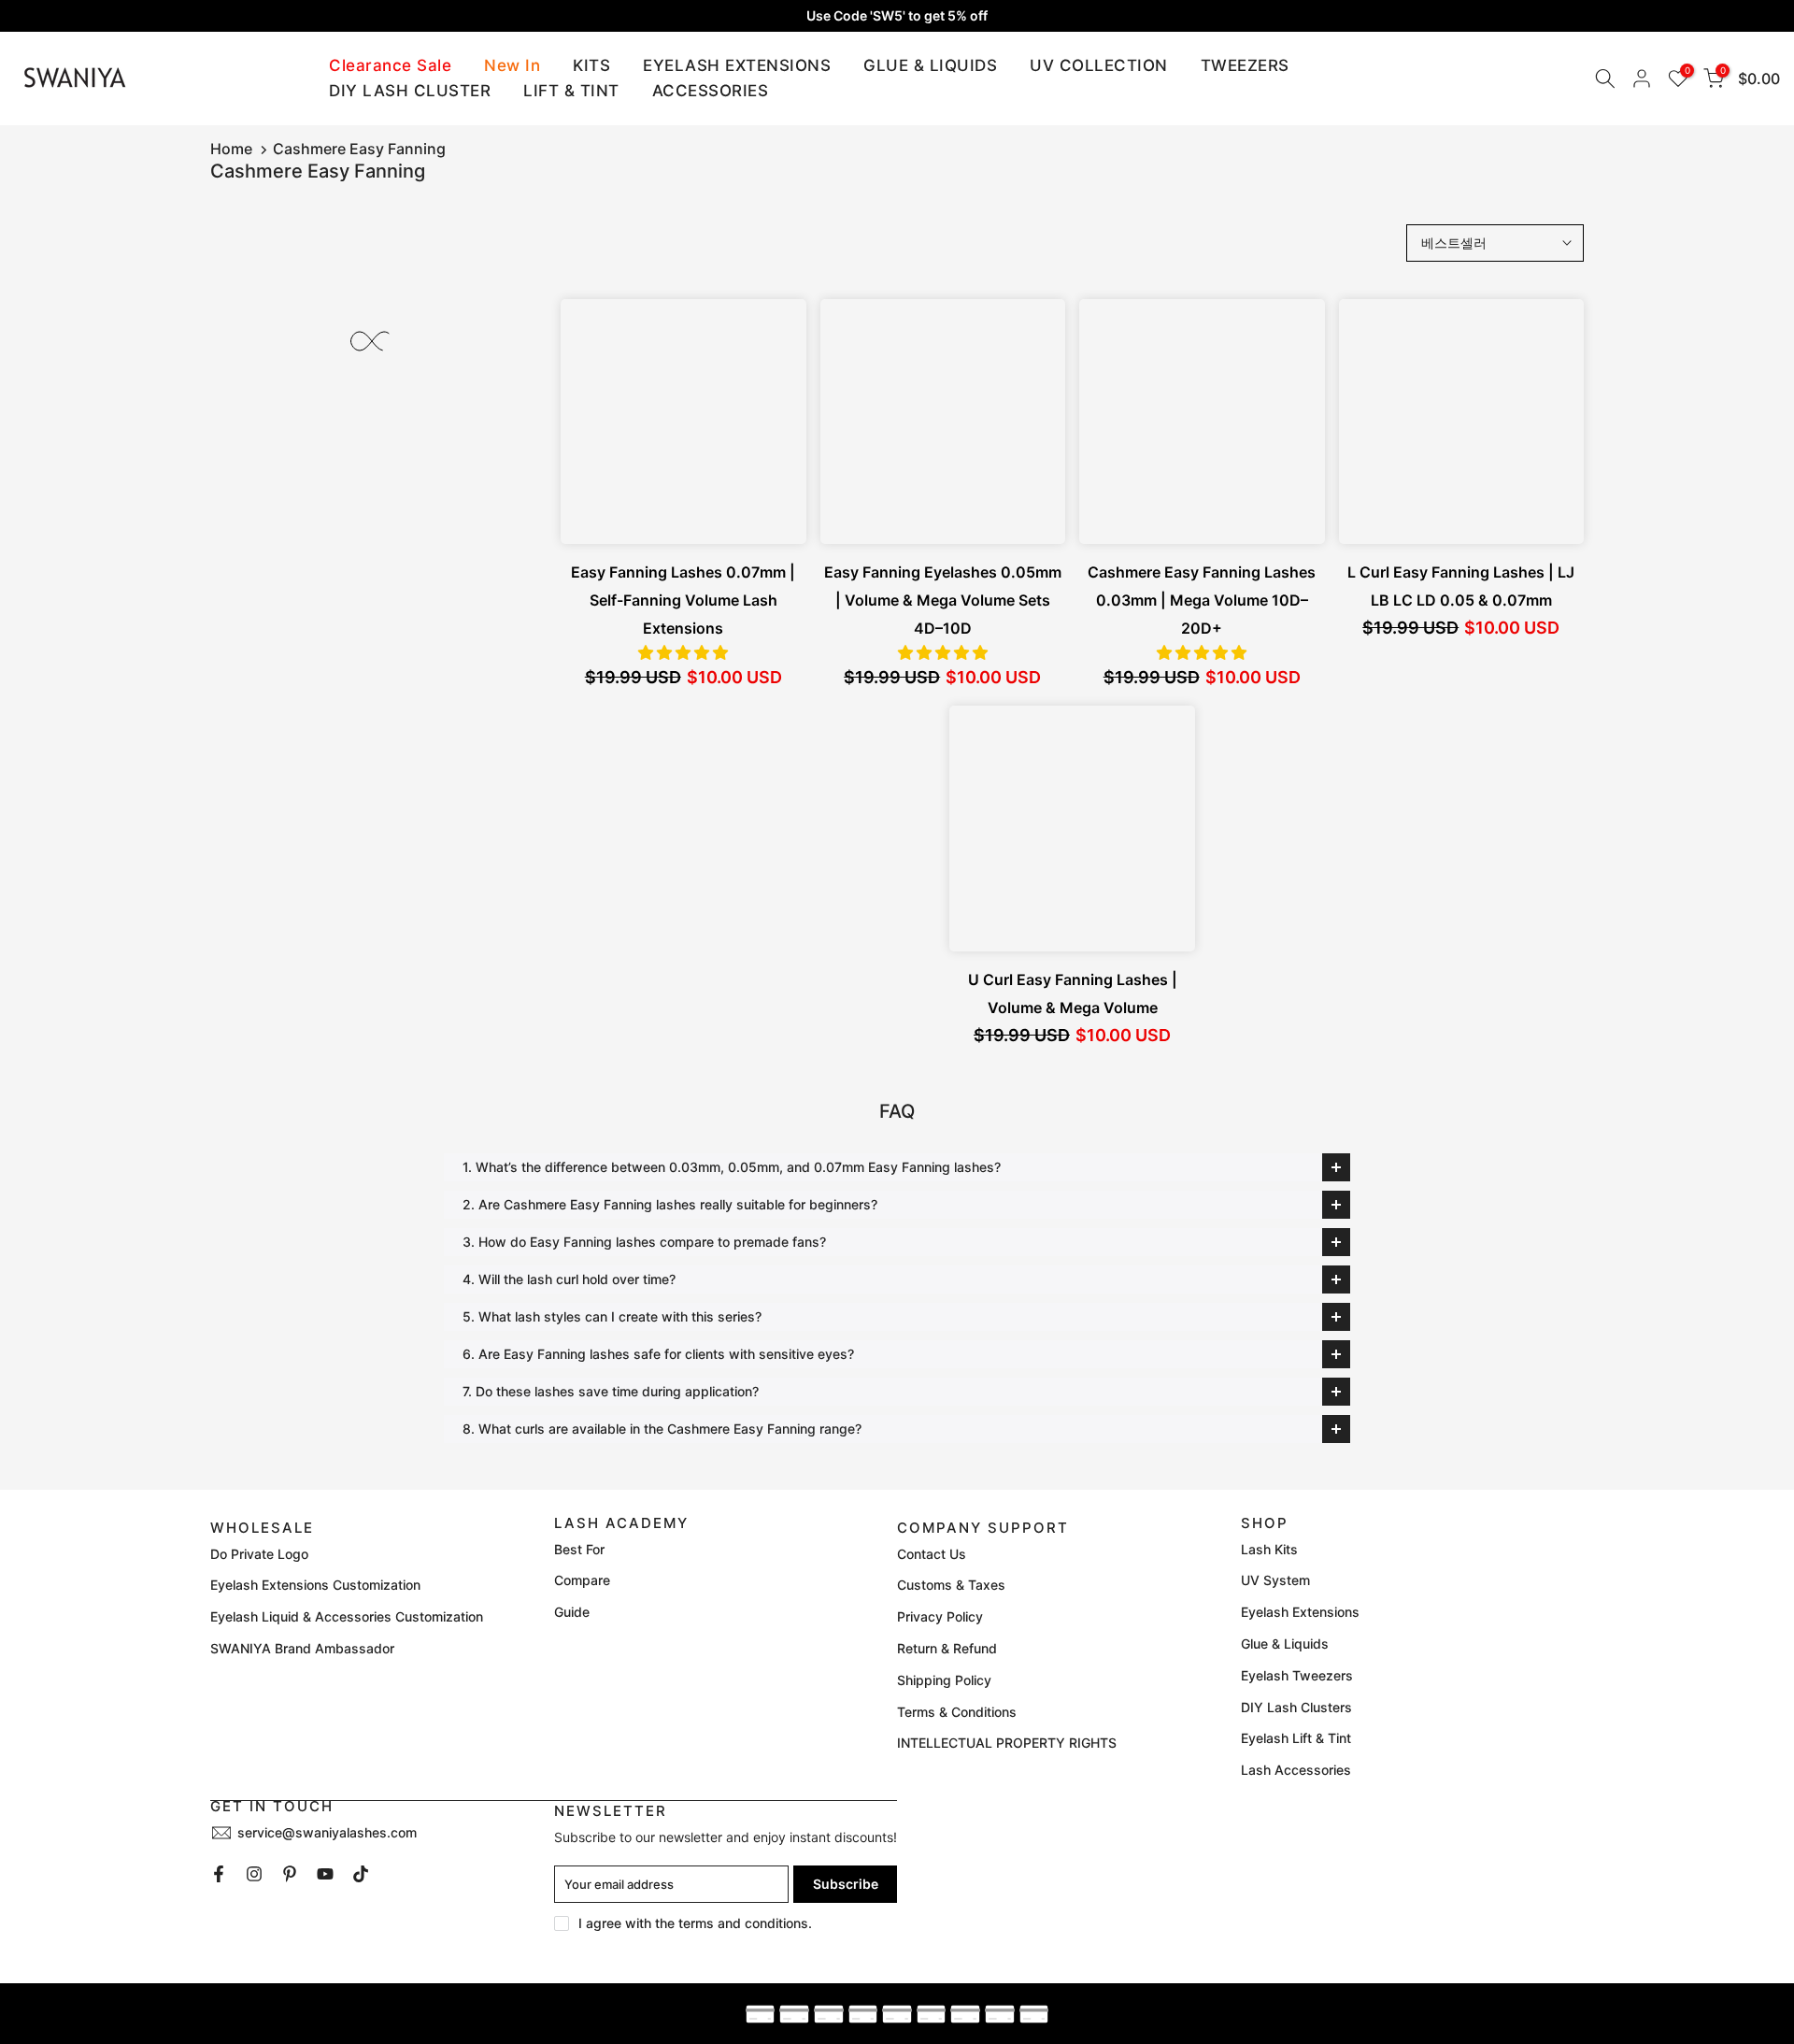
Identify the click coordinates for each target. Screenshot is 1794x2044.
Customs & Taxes (951, 1585)
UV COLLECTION (1099, 65)
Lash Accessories (1296, 1770)
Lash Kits (1269, 1549)
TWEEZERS (1245, 65)
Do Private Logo (259, 1554)
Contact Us (932, 1554)
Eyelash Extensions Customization (315, 1585)
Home (231, 149)
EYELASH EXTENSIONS (737, 65)
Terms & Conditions (957, 1712)
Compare (582, 1580)
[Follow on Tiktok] (361, 1874)
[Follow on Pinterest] (290, 1874)
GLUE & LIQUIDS (930, 65)
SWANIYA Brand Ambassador (302, 1648)
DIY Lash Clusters (1296, 1707)
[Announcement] (897, 16)
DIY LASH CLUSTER (410, 91)
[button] (683, 652)
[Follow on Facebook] (219, 1874)
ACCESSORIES (711, 91)
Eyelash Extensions (1300, 1612)
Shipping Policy (944, 1680)
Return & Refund (947, 1648)
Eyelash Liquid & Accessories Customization (347, 1616)
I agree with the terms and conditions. (695, 1923)
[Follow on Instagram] (254, 1874)
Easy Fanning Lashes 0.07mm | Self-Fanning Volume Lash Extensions (683, 600)
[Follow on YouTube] (325, 1874)
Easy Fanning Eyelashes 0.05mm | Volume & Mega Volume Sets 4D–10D (943, 600)
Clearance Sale (390, 65)
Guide (572, 1612)
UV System (1275, 1580)
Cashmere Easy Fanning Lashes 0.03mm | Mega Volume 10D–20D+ (1202, 600)
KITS (591, 65)
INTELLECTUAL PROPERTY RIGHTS (1007, 1743)
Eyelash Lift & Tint (1296, 1738)
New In (512, 65)
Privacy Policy (940, 1616)
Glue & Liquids (1285, 1644)
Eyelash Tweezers (1297, 1675)
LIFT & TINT (571, 91)
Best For (579, 1549)
